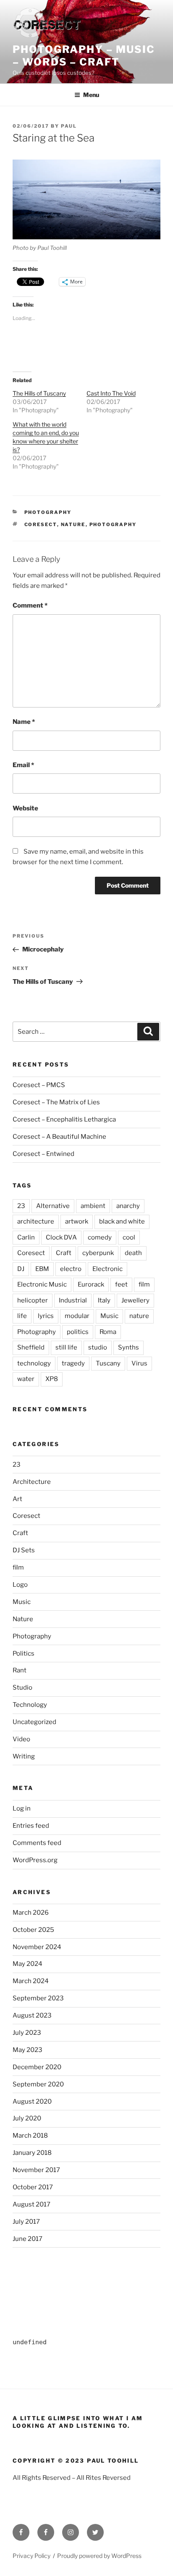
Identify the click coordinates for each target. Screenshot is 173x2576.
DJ (21, 1269)
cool (129, 1237)
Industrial (73, 1300)
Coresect (41, 524)
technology (34, 1363)
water (26, 1379)
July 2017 (26, 2222)
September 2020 (38, 2084)
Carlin (26, 1237)
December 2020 (37, 2067)
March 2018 (30, 2136)
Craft (64, 1253)
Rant (20, 1670)
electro (71, 1269)
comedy (100, 1237)
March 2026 (31, 1913)
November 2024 (37, 1947)
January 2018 (32, 2153)
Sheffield (31, 1347)
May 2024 (28, 1964)
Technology (30, 1705)
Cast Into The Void (111, 393)
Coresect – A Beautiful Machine (59, 1137)
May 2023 (28, 2050)
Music (109, 1316)
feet (121, 1284)
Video (21, 1739)
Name (24, 722)
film (144, 1284)
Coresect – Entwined (43, 1154)
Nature (23, 1619)
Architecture (32, 1482)
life (22, 1316)
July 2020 (27, 2118)
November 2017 (36, 2170)
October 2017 (33, 2187)
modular (77, 1316)
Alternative (53, 1206)
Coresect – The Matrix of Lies (56, 1102)
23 (21, 1206)
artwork (77, 1221)
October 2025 (33, 1930)
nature (73, 524)
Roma (108, 1332)
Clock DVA (61, 1237)
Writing (24, 1756)
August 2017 (31, 2204)
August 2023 (32, 2015)
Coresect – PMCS (39, 1085)
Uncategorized (34, 1722)
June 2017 (28, 2239)
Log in (22, 1808)
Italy (104, 1300)
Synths (128, 1347)
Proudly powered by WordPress (99, 2556)
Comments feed (37, 1843)
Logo (20, 1585)
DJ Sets (24, 1550)
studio (98, 1347)
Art (17, 1499)
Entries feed (31, 1826)
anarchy (128, 1206)
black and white (122, 1221)
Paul (69, 126)
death (133, 1253)
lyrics (46, 1316)
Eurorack (91, 1284)
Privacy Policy (31, 2556)
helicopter (33, 1300)
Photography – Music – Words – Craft (84, 56)
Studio (22, 1688)
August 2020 (32, 2102)
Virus (139, 1363)
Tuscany (108, 1363)
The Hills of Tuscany (39, 393)
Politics (24, 1654)
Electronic (107, 1269)
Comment (30, 605)
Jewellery (135, 1300)
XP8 (52, 1379)
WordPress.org (35, 1860)
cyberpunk (98, 1253)
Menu (91, 95)
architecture (36, 1221)
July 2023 (27, 2033)
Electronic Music (42, 1284)
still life (66, 1347)
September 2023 (38, 1998)
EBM (42, 1269)
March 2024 (31, 1981)
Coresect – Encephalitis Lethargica (64, 1119)
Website (25, 808)
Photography (48, 512)
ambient (93, 1206)
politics (78, 1332)
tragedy (73, 1363)
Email (23, 765)
